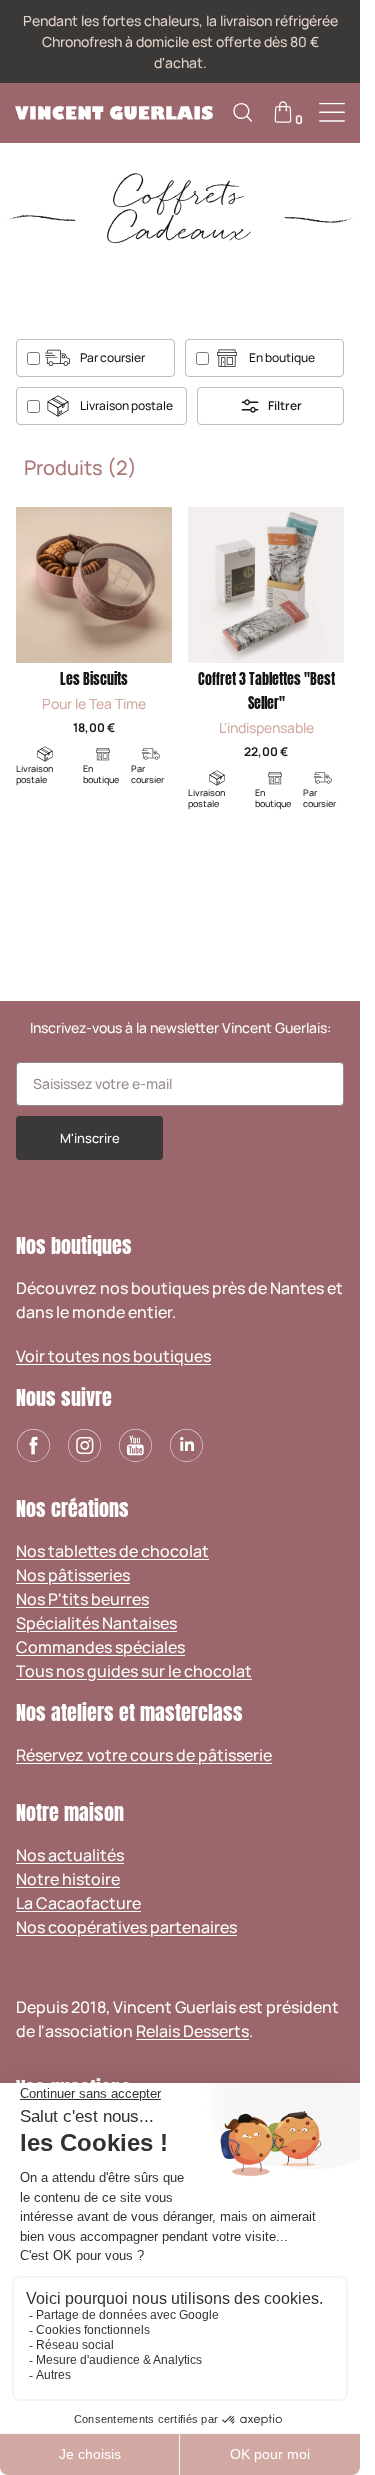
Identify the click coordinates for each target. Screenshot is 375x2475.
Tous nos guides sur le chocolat (134, 1671)
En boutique (282, 357)
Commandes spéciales (100, 1647)
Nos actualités (70, 1855)
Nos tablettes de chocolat (112, 1551)
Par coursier (112, 357)
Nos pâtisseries (73, 1575)
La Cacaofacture (78, 1903)
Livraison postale (126, 405)
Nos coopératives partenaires (126, 1927)
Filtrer (285, 405)
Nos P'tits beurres (82, 1599)
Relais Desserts (192, 2031)
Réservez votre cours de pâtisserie (144, 1755)
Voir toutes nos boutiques (113, 1356)
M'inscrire (90, 1138)
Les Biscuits (94, 679)
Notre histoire (68, 1879)
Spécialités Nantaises (96, 1623)
